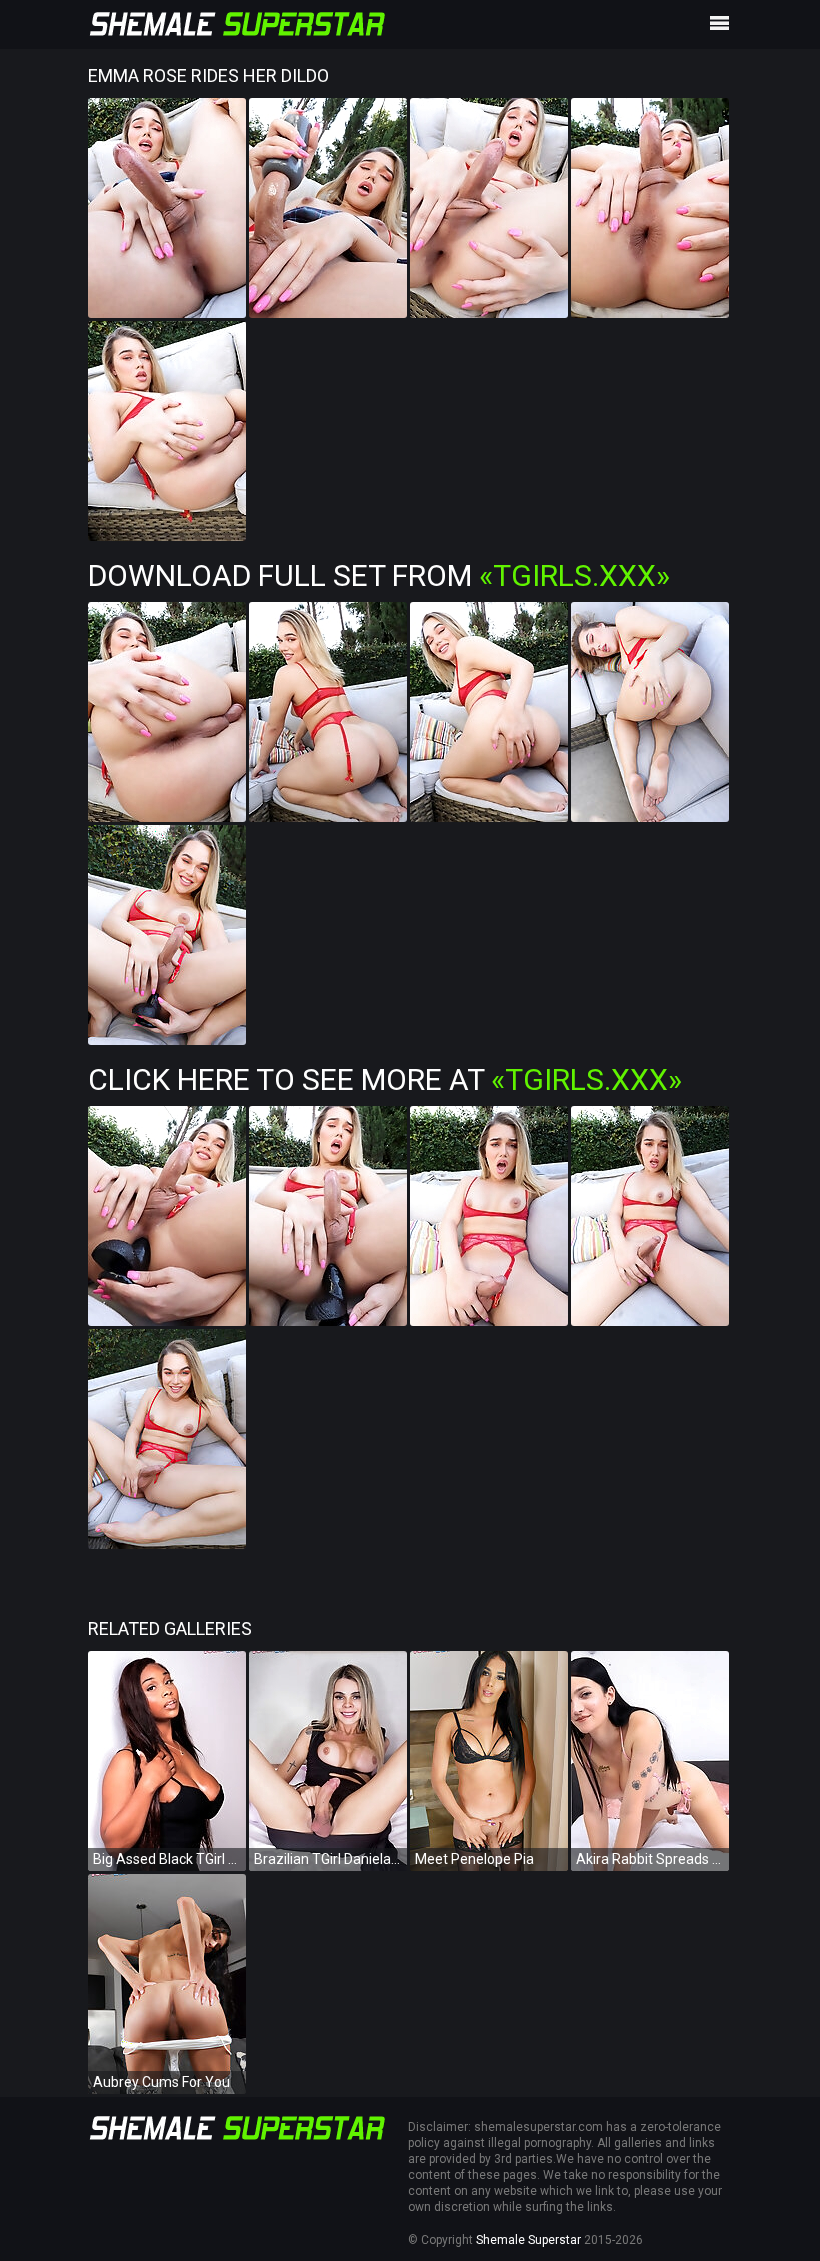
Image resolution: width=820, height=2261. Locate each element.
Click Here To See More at (385, 1079)
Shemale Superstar (528, 2240)
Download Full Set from (379, 575)
